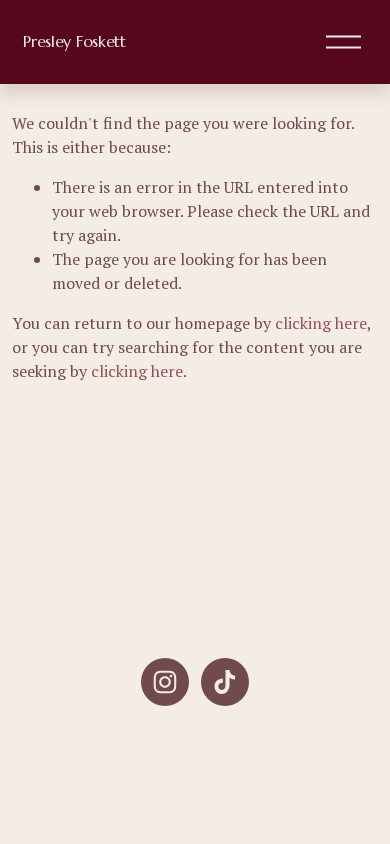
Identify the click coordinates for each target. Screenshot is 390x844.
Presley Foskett (74, 41)
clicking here (321, 323)
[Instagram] (165, 682)
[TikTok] (225, 682)
